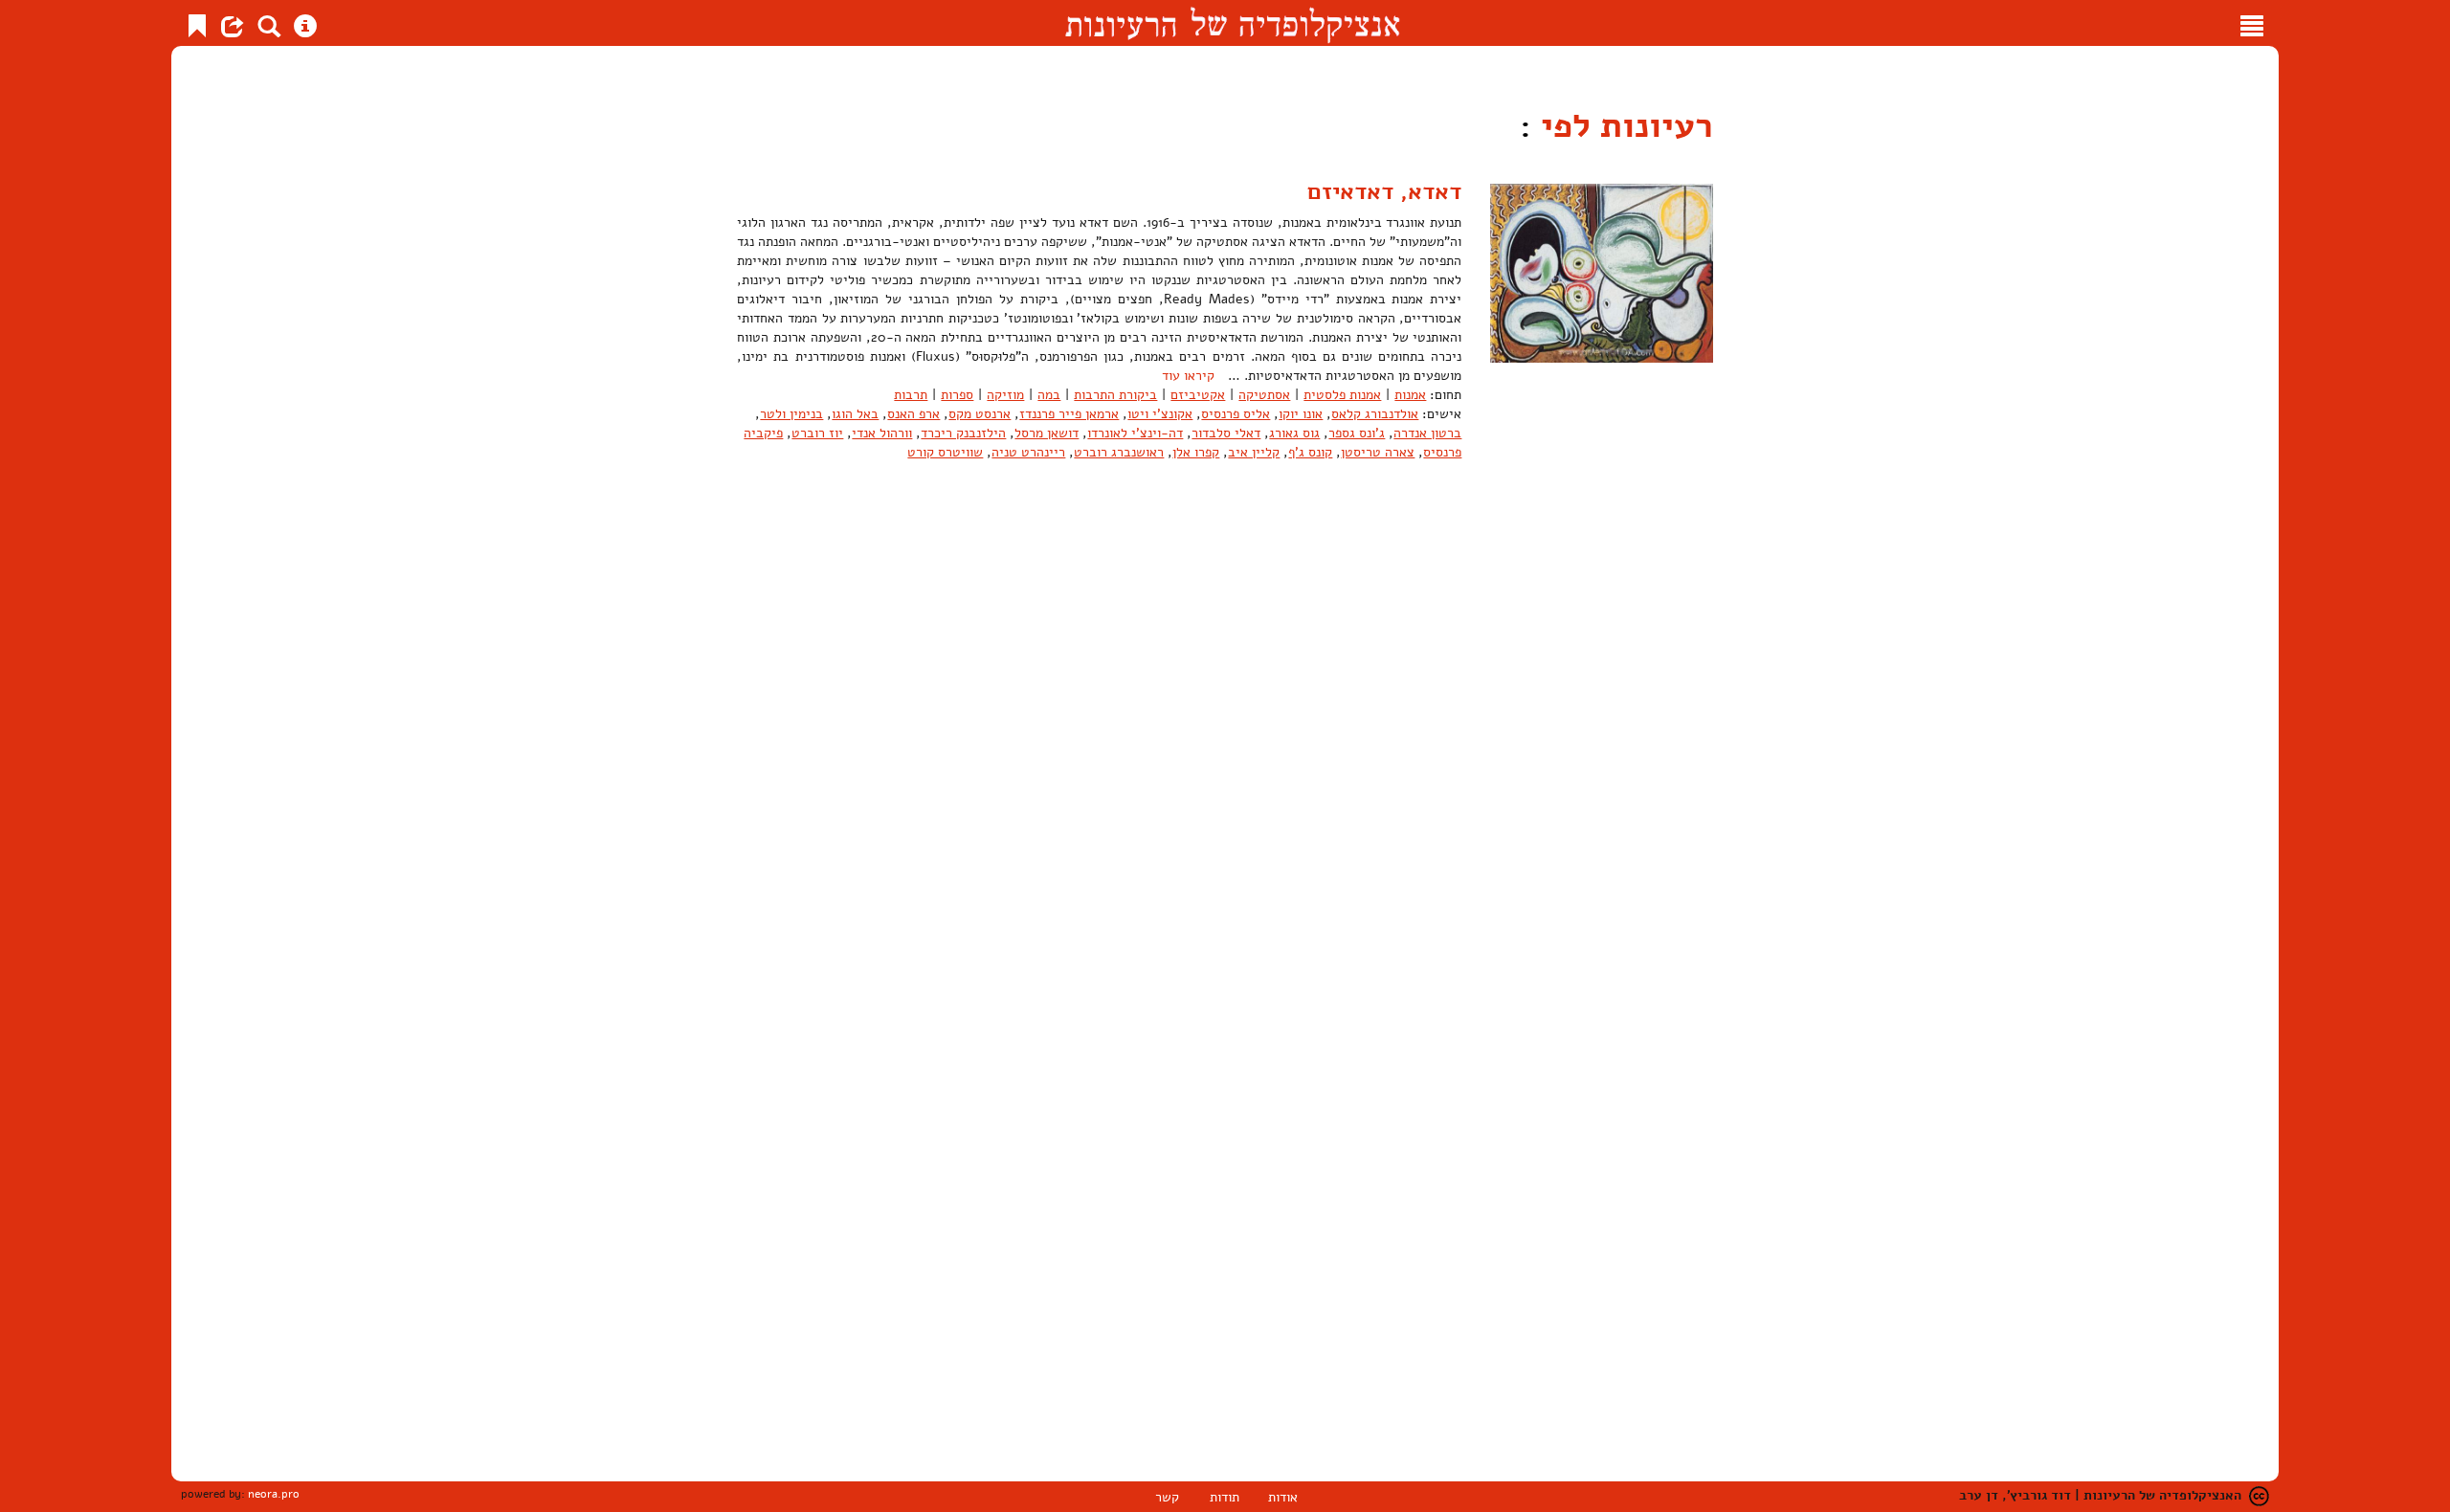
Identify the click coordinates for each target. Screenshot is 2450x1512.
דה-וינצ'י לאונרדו (1135, 433)
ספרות (957, 395)
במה (1049, 395)
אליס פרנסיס (1236, 414)
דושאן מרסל (1047, 433)
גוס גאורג (1294, 433)
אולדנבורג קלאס (1375, 414)
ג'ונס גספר (1357, 433)
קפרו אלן (1196, 452)
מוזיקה (1005, 395)
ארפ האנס (913, 414)
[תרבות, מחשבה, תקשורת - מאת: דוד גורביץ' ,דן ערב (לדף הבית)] (1232, 23)
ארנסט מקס (980, 414)
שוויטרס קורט (945, 452)
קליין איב (1254, 452)
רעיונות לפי (1622, 126)
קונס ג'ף (1310, 452)
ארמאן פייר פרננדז (1069, 414)
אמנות (1410, 395)
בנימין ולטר (791, 414)
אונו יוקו (1301, 414)
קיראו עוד (1188, 376)
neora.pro (274, 1494)
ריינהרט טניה (1028, 452)
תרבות (911, 395)
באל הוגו (855, 414)
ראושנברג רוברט (1119, 452)
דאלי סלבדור (1226, 433)
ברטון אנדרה (1427, 433)
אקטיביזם (1198, 395)
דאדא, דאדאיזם (1384, 191)
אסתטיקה (1264, 395)
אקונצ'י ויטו (1160, 414)
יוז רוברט (817, 433)
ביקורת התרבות (1115, 395)
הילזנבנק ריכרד (963, 433)
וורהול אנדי (882, 433)
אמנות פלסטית (1342, 395)
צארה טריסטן (1378, 452)
